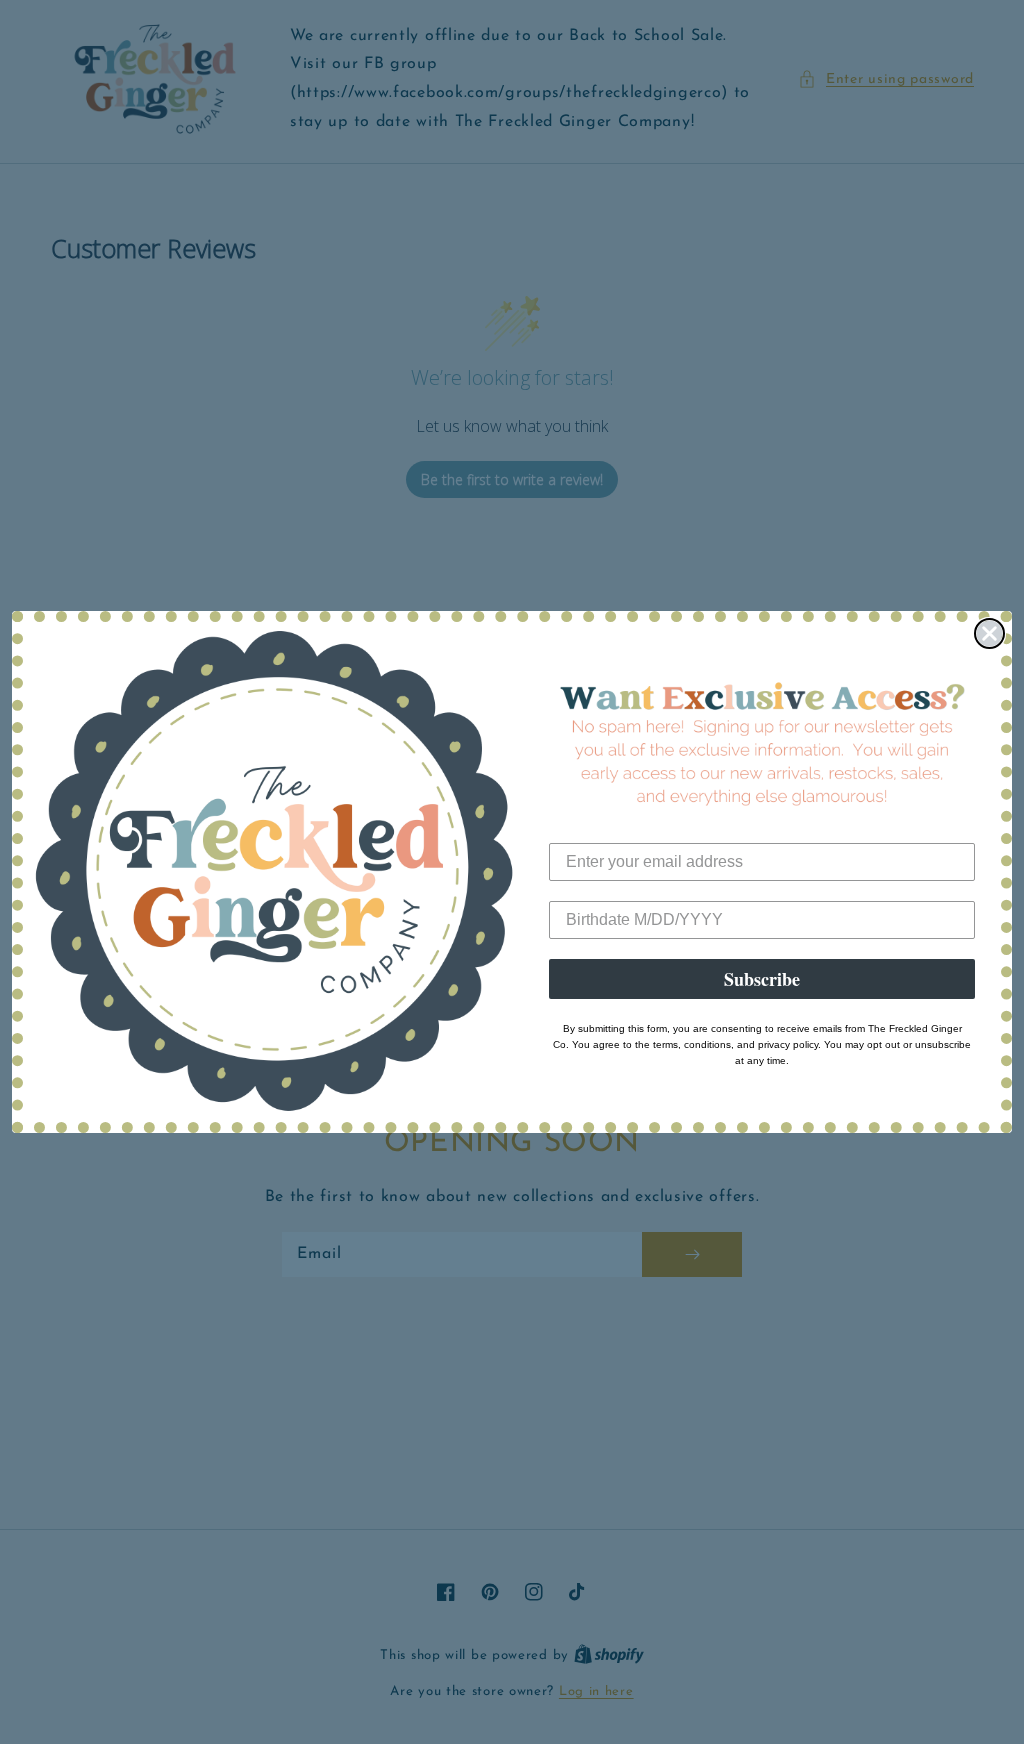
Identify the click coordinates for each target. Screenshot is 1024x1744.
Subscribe (762, 979)
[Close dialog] (989, 633)
